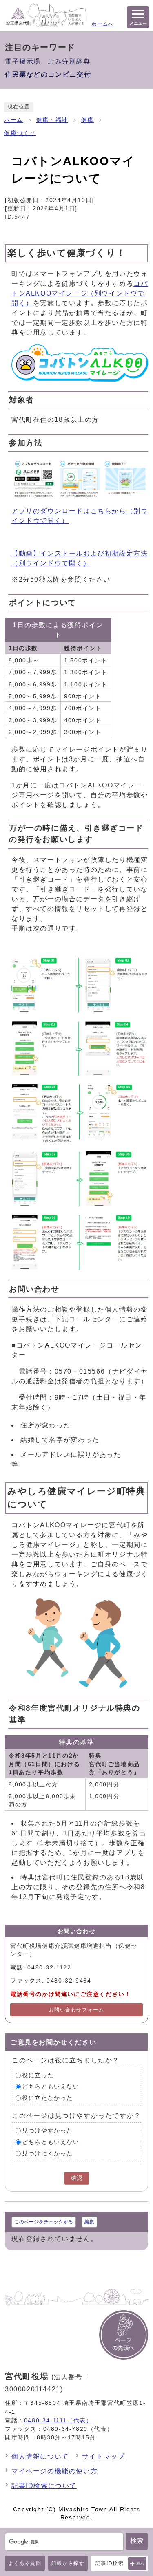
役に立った (38, 2075)
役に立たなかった (48, 2098)
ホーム (14, 120)
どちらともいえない (51, 2087)
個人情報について (40, 2456)
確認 (77, 2178)
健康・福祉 (52, 120)
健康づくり (20, 133)
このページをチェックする (44, 2222)
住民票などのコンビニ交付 (48, 74)
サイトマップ (104, 2456)
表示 (141, 2563)
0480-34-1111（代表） (58, 2420)
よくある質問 (25, 2563)
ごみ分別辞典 (69, 61)
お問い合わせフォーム (77, 2010)
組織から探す (68, 2563)
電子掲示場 (23, 61)
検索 (137, 2541)
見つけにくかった (48, 2154)
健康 (88, 120)
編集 (89, 2222)
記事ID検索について (44, 2486)
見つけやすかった (48, 2131)
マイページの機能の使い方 (54, 2471)
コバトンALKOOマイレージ (80, 293)
